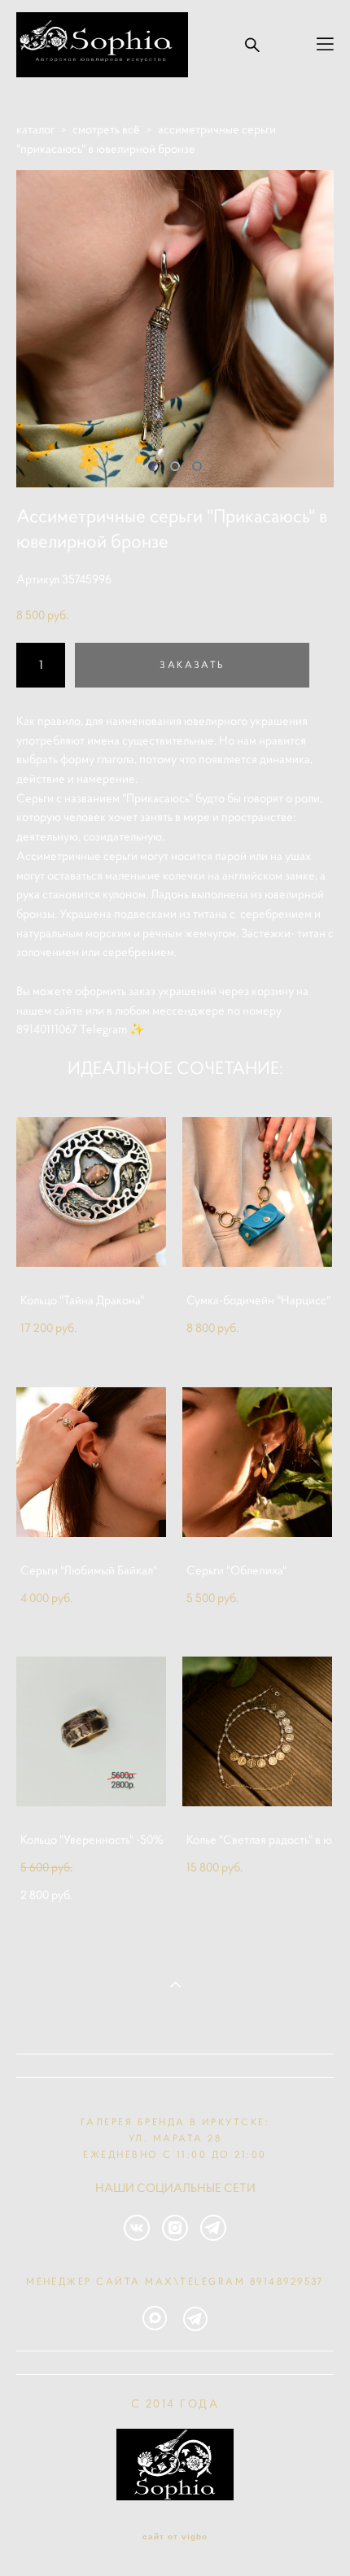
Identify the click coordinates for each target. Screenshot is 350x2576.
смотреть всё (106, 129)
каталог (35, 129)
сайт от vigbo (175, 2537)
